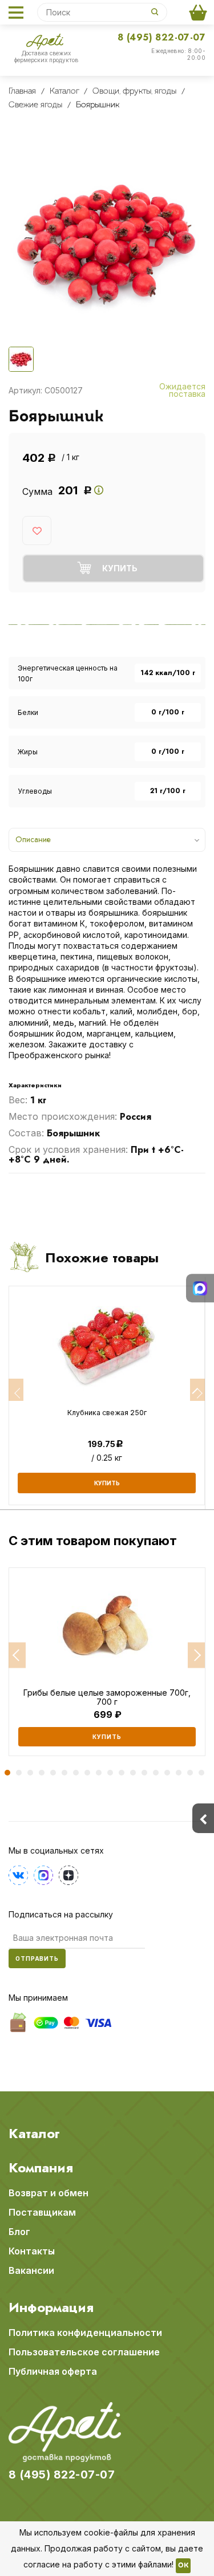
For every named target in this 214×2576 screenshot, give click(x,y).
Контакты (32, 2251)
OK (183, 2566)
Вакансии (31, 2270)
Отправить (37, 1959)
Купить (107, 1737)
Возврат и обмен (49, 2193)
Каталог (34, 2134)
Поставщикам (42, 2212)
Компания (41, 2168)
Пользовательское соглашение (84, 2352)
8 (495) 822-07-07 (161, 37)
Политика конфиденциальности (85, 2333)
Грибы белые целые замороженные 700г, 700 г (107, 1697)
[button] (17, 1655)
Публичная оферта (53, 2371)
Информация (51, 2307)
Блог (19, 2232)
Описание (33, 839)
